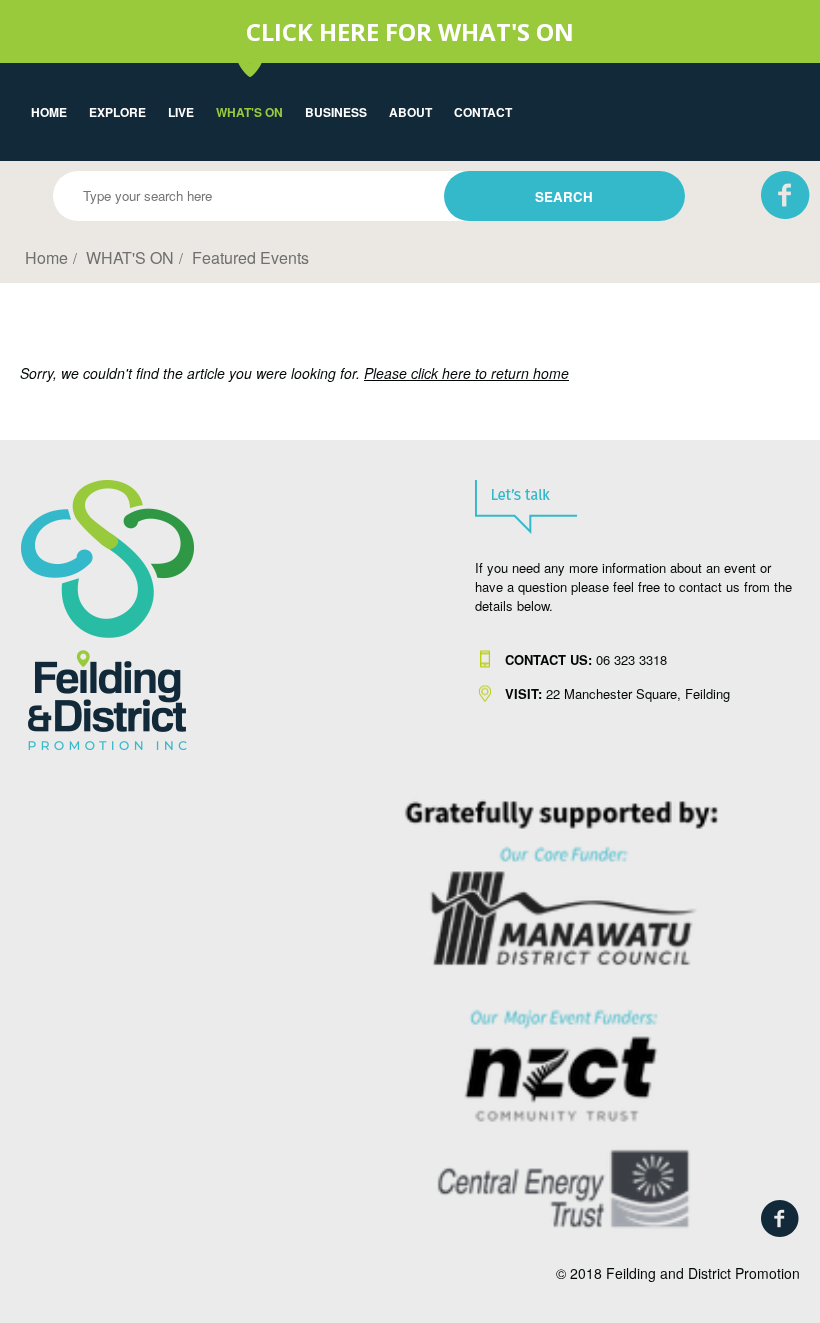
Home (49, 112)
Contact (483, 112)
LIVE (181, 112)
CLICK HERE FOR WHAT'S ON (410, 31)
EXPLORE (117, 112)
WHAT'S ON (249, 112)
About (410, 112)
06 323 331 (582, 659)
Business (336, 112)
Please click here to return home (466, 373)
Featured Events (250, 257)
